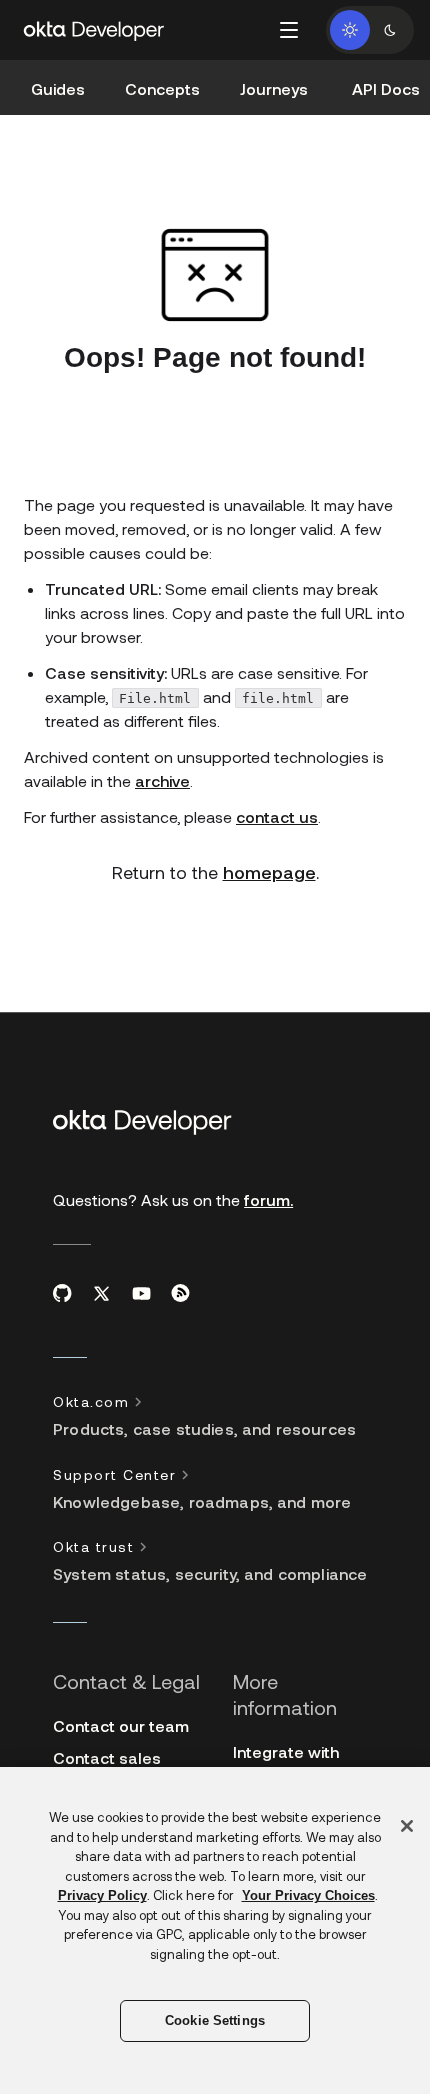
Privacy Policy (102, 1895)
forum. (268, 1199)
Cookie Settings (215, 2020)
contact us (277, 816)
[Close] (407, 1826)
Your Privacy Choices (308, 1895)
